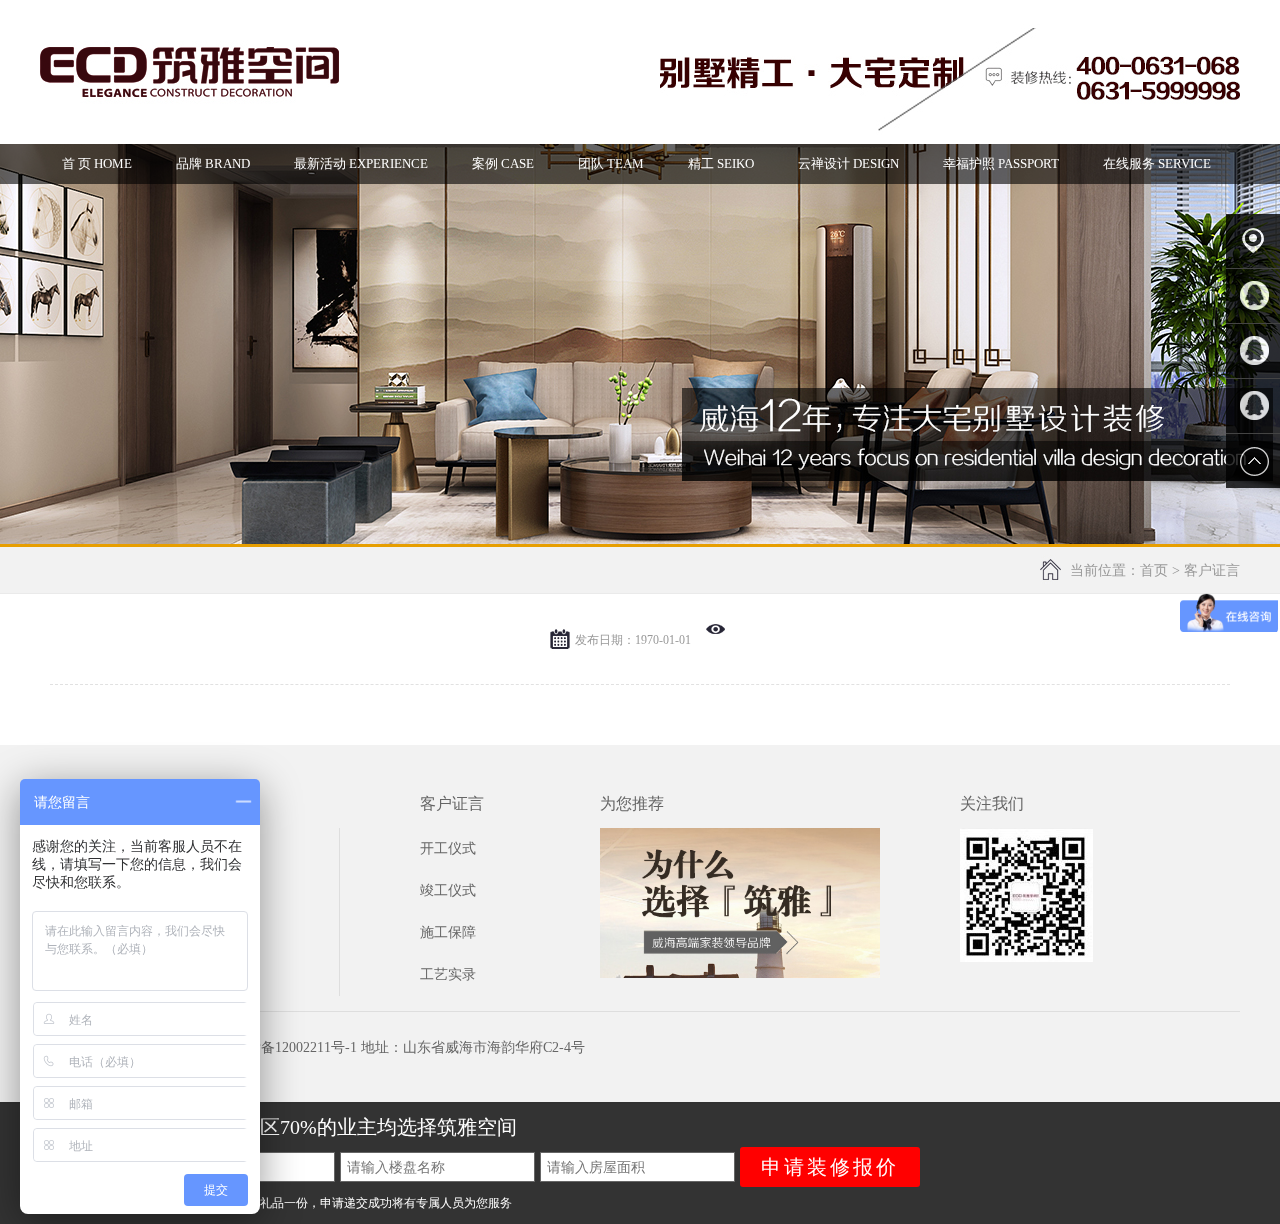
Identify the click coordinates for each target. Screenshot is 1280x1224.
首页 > (1162, 570)
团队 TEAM (611, 163)
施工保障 (448, 932)
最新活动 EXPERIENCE (361, 163)
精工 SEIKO (721, 163)
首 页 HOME (97, 163)
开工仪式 (448, 848)
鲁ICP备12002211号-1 (291, 1047)
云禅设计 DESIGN (848, 163)
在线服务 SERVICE (1157, 163)
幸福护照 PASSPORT (1001, 163)
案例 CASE (503, 163)
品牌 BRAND (213, 163)
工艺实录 (448, 974)
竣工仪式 (448, 890)
